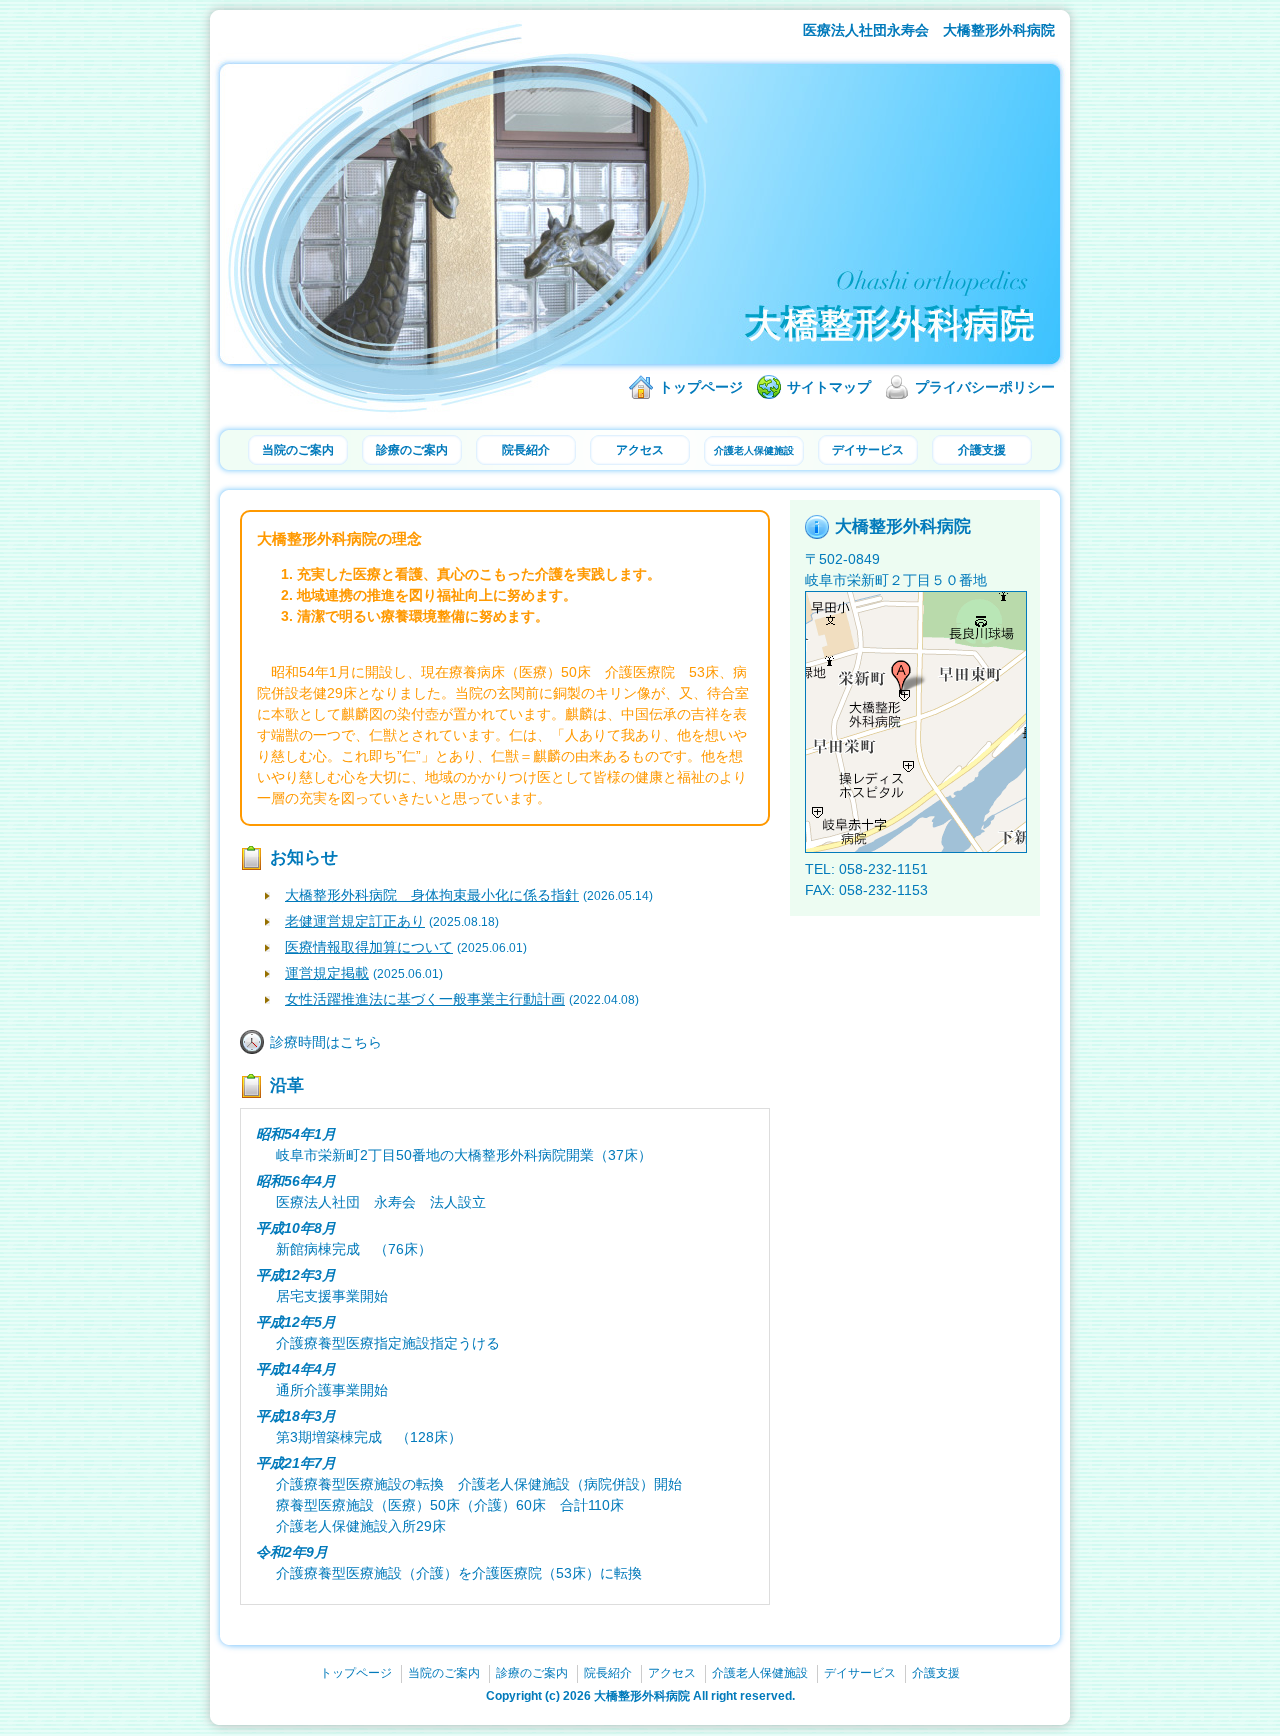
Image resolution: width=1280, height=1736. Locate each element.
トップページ (701, 387)
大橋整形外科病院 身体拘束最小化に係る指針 (432, 895)
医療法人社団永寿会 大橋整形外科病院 (929, 30)
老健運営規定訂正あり (355, 921)
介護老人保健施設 (754, 450)
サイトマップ (829, 387)
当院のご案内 (298, 450)
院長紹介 (526, 450)
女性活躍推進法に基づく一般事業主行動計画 (425, 999)
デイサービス (868, 450)
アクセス (640, 450)
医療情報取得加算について (369, 947)
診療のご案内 (412, 450)
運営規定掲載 (327, 973)
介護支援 (982, 450)
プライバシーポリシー (985, 387)
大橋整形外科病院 (642, 1696)
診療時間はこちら (326, 1042)
